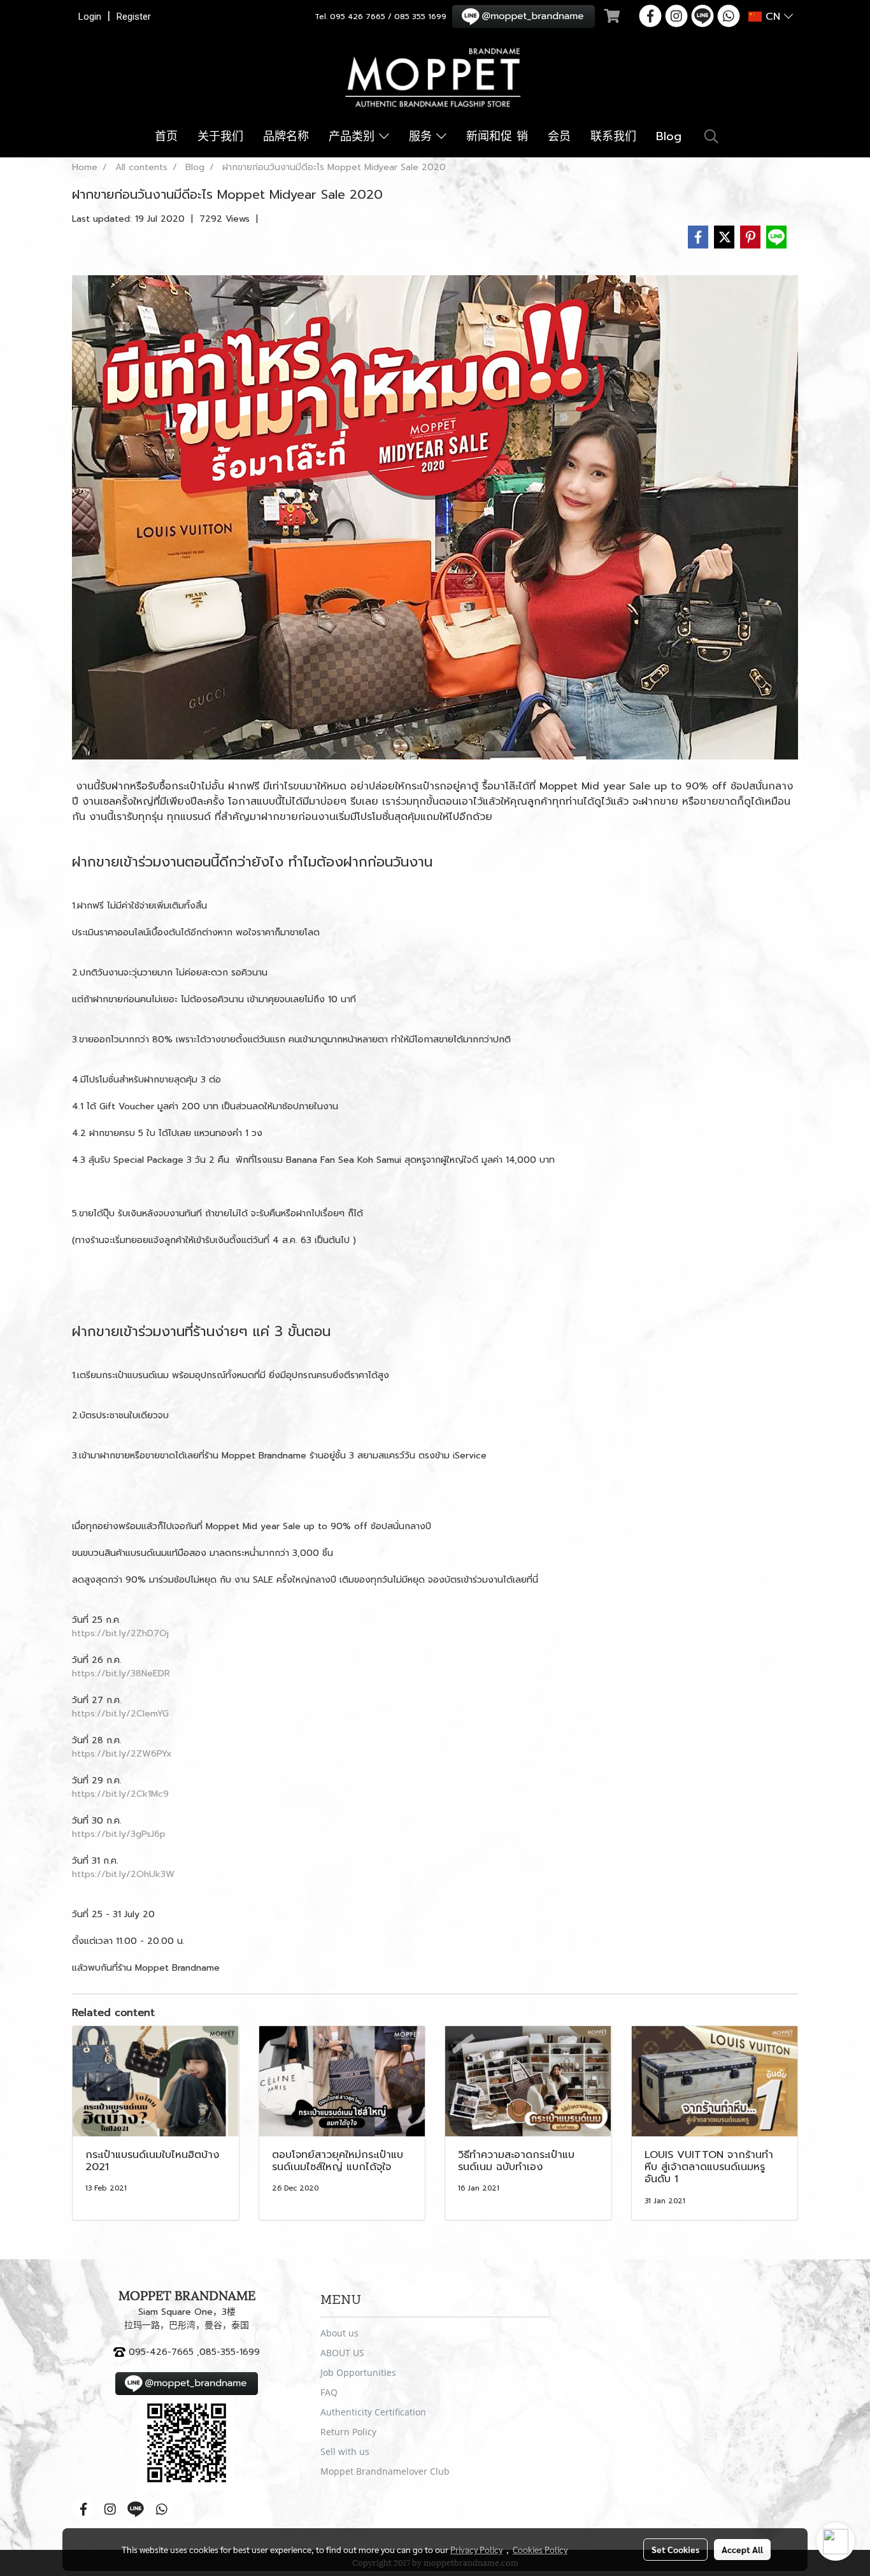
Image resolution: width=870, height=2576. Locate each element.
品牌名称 (286, 136)
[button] (711, 136)
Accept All (742, 2549)
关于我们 (220, 136)
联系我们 (613, 136)
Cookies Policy (540, 2549)
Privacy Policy (476, 2549)
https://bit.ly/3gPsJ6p (119, 1834)
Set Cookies (675, 2549)
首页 (166, 136)
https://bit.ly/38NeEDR (121, 1673)
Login (90, 17)
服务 (423, 136)
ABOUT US (342, 2353)
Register (134, 17)
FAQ (329, 2392)
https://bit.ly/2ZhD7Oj (120, 1633)
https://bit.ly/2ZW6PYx (122, 1754)
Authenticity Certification (373, 2412)
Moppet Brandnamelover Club (385, 2471)
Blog (669, 136)
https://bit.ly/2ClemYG (120, 1714)
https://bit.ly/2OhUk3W (123, 1874)
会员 (559, 136)
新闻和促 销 (497, 136)
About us (339, 2333)
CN (773, 17)
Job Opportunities (358, 2372)
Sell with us (345, 2451)
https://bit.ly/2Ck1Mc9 (120, 1794)
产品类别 (354, 136)
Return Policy (348, 2432)
